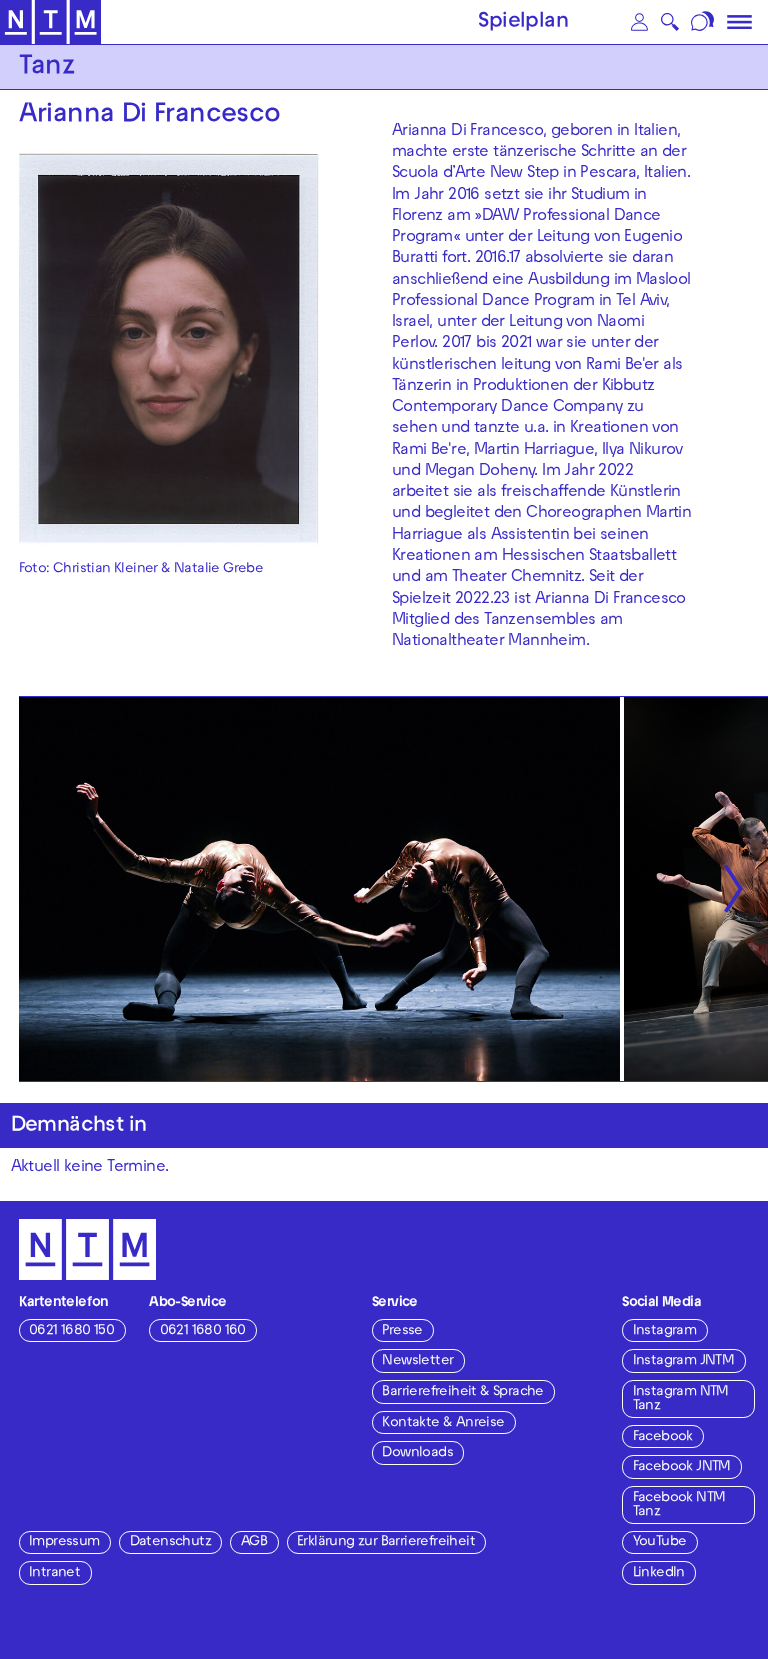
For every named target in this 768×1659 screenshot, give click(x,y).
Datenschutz (170, 1542)
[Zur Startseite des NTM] (50, 22)
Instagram (665, 1331)
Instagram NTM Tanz (681, 1399)
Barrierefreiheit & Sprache (462, 1392)
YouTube (660, 1542)
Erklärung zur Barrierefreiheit (386, 1542)
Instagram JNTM (684, 1361)
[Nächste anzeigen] (733, 889)
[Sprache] (704, 22)
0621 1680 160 (203, 1331)
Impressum (64, 1542)
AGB (254, 1542)
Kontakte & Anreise (443, 1423)
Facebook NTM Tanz (679, 1505)
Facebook (663, 1437)
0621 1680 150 (71, 1331)
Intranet (54, 1573)
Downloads (417, 1453)
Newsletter (417, 1361)
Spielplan (523, 23)
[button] (639, 22)
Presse (402, 1331)
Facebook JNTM (682, 1467)
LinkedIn (659, 1573)
